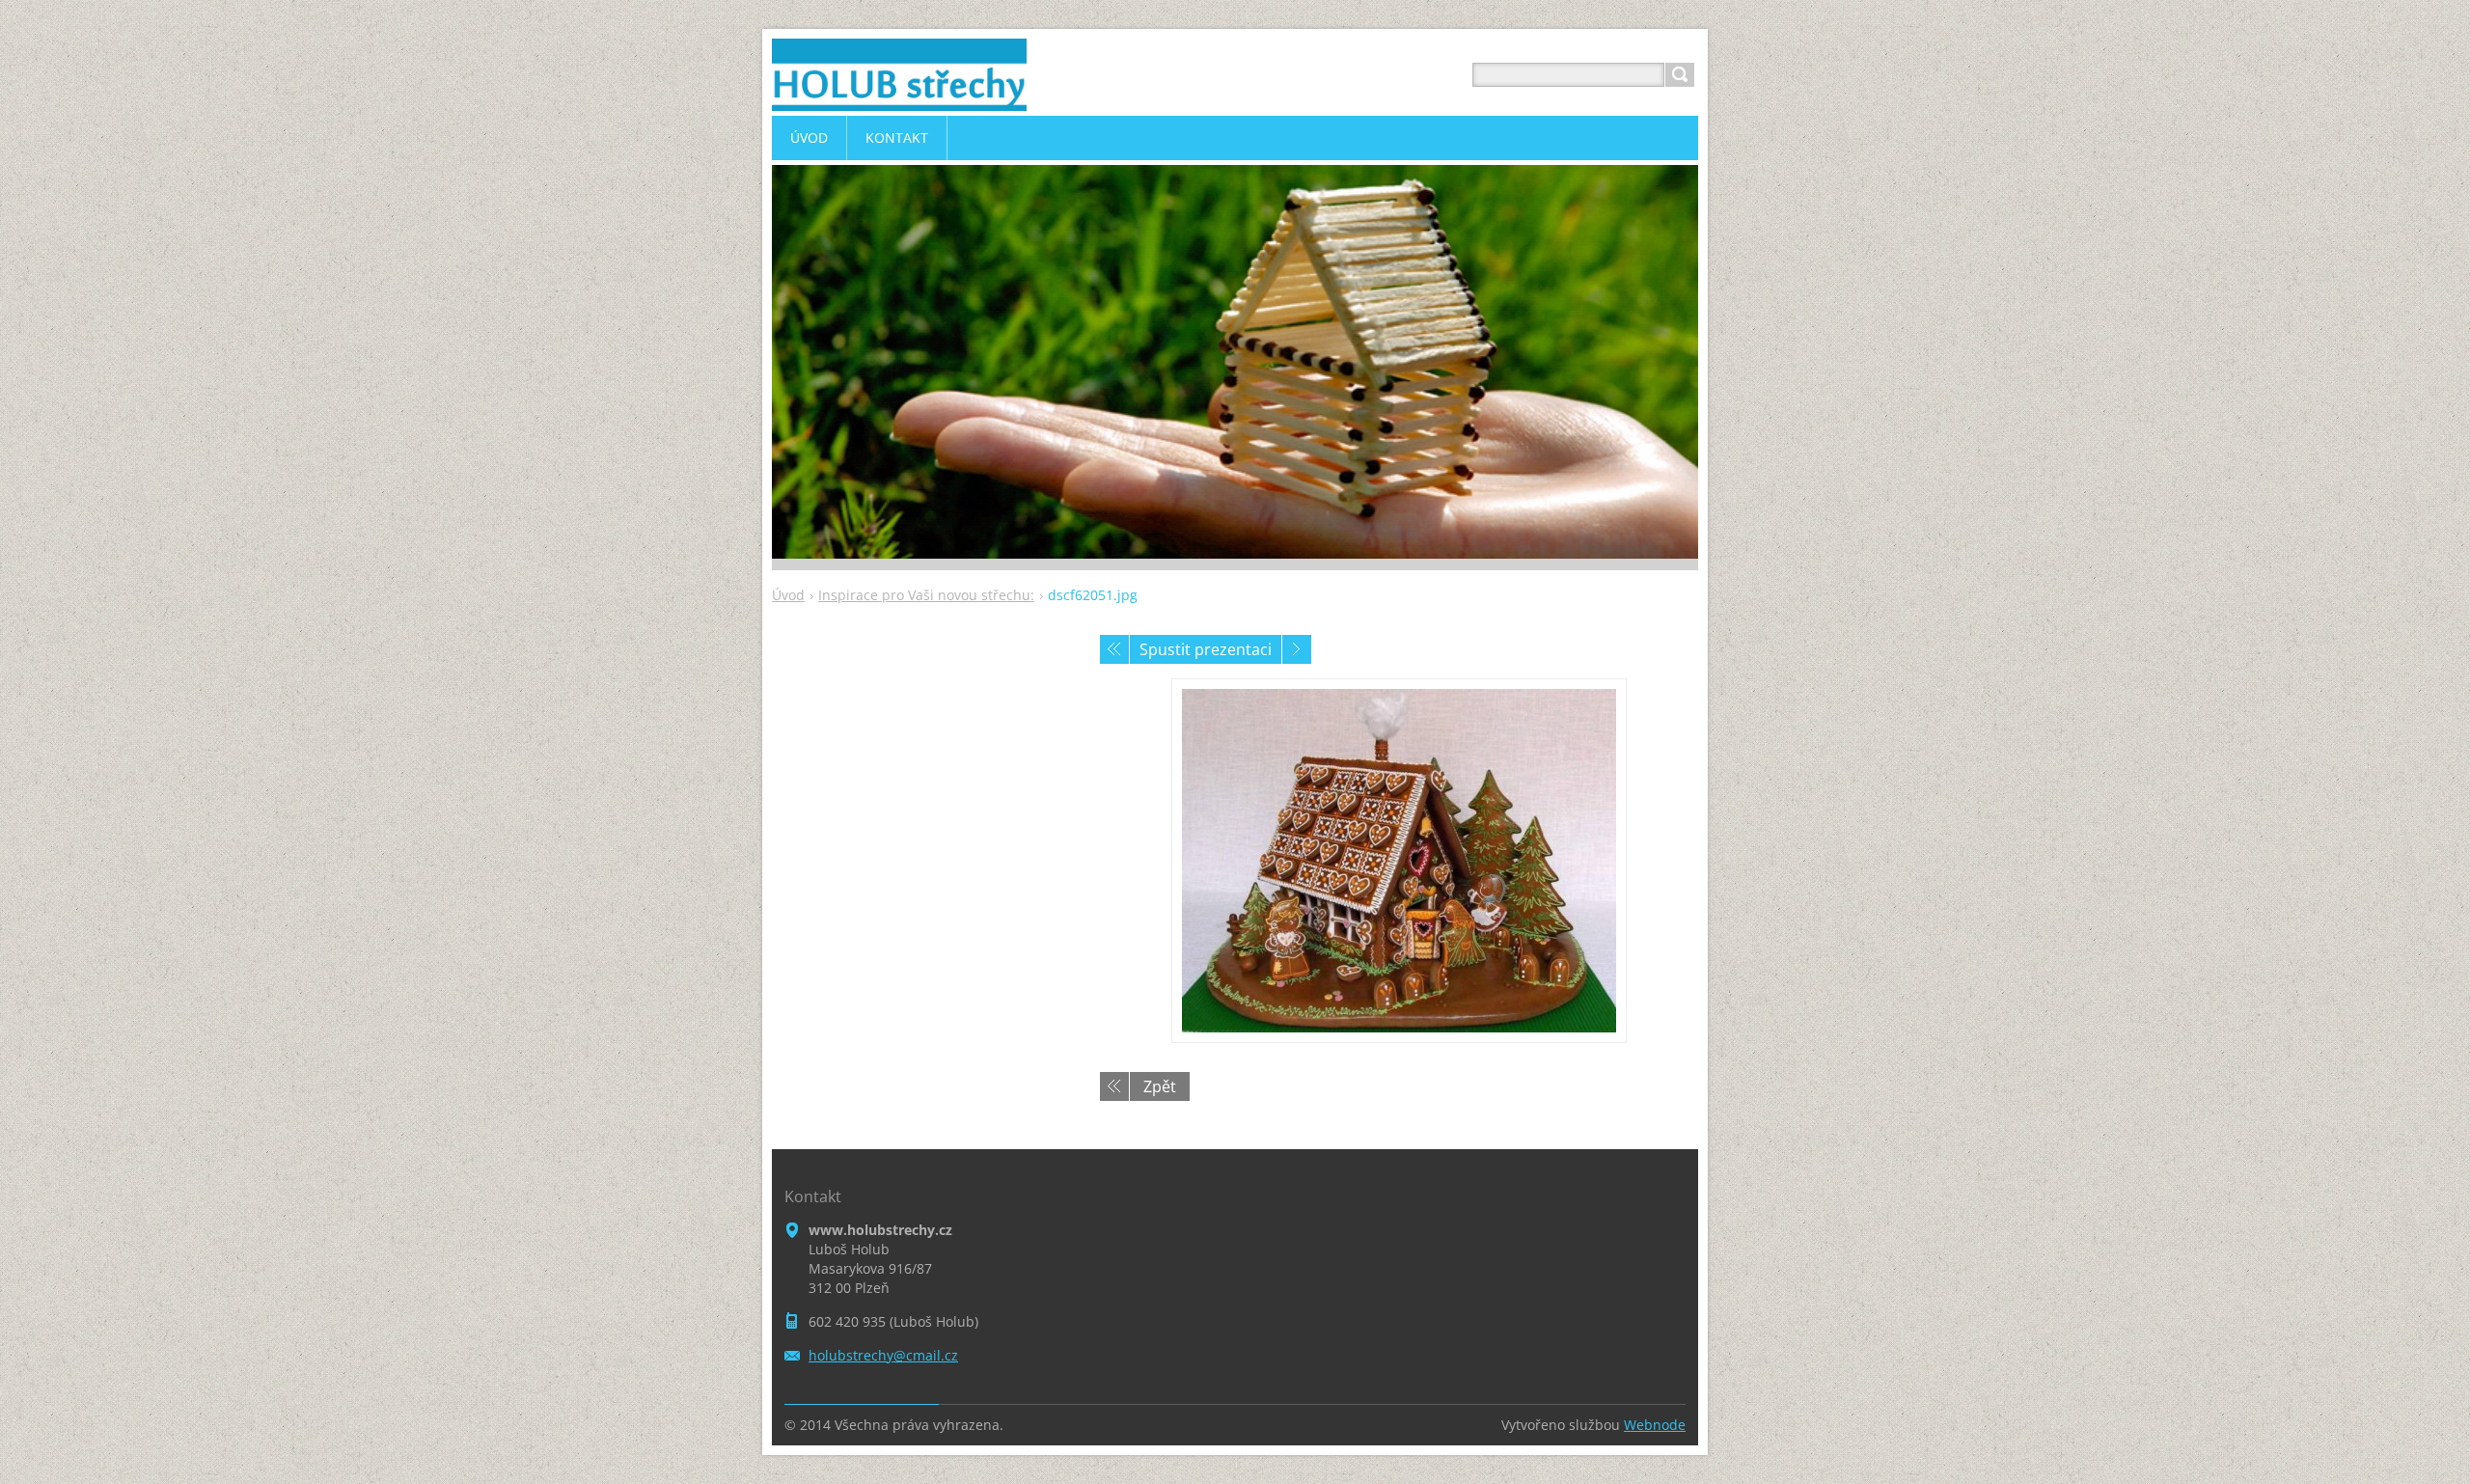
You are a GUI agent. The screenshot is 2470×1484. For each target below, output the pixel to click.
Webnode (1655, 1425)
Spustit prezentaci (1206, 649)
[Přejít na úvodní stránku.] (899, 98)
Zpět (1160, 1086)
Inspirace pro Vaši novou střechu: (926, 595)
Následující (1297, 649)
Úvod (788, 595)
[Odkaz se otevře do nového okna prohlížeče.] (1399, 861)
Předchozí (1114, 649)
